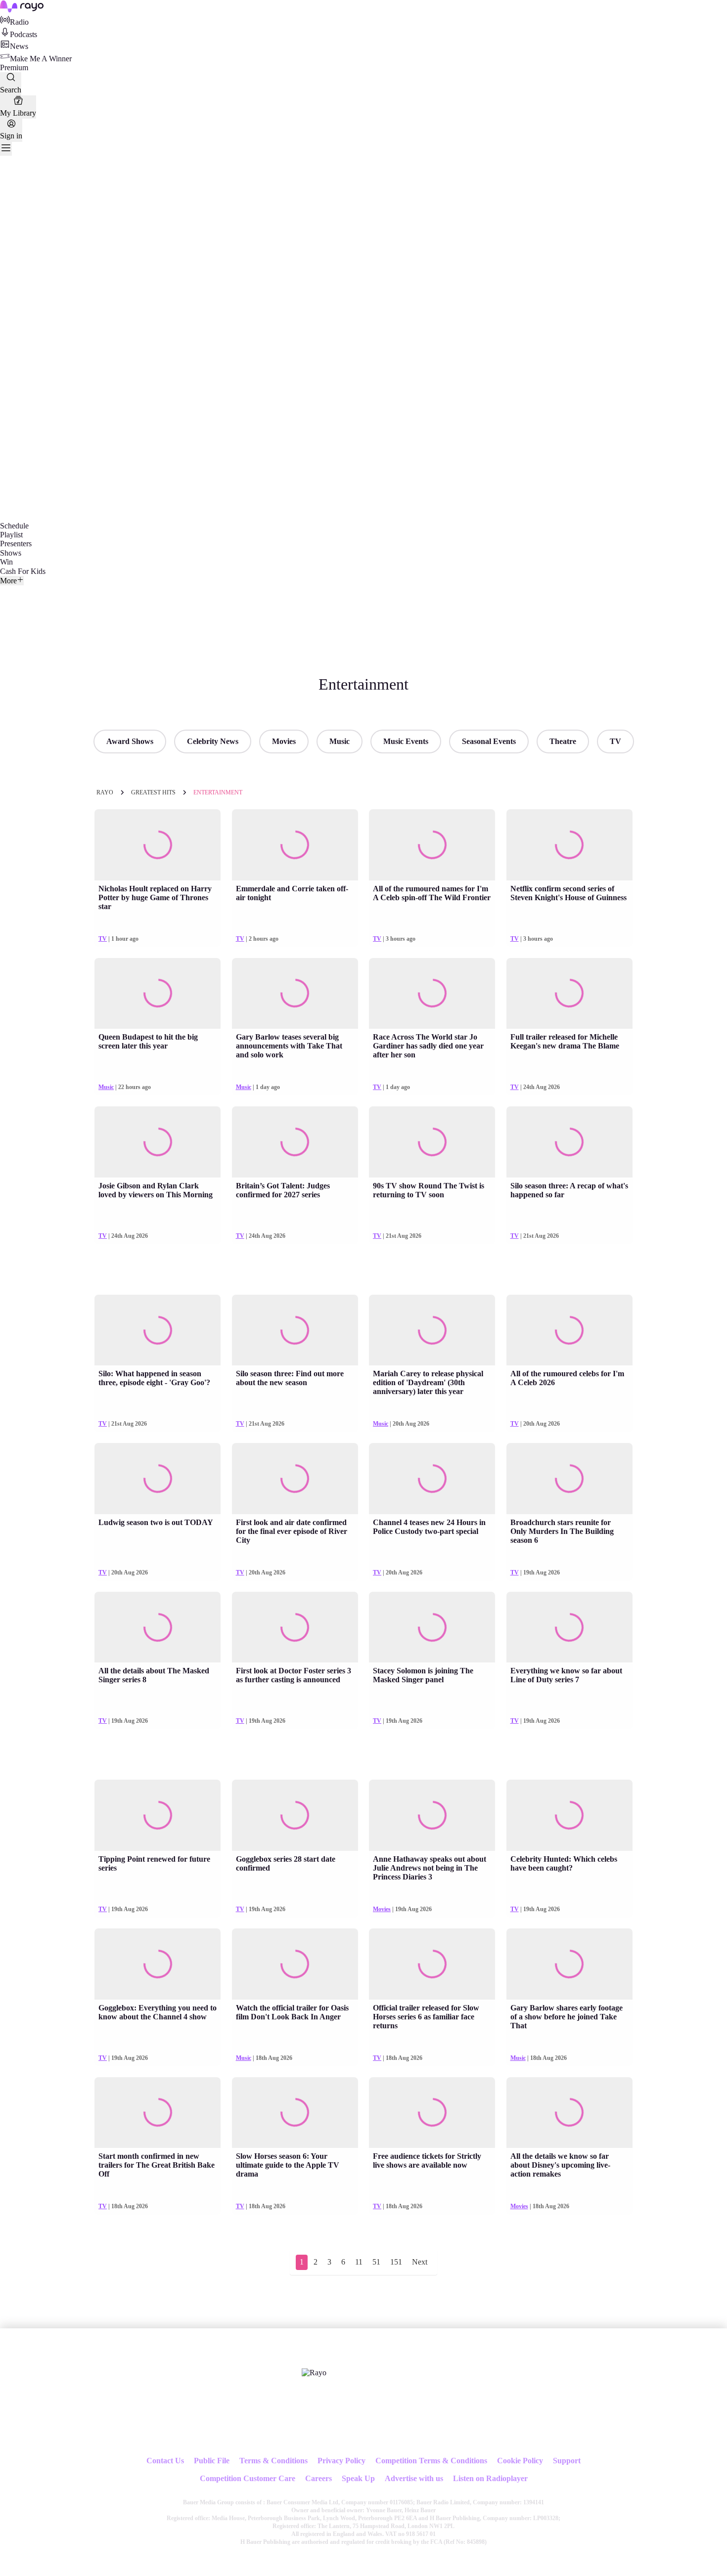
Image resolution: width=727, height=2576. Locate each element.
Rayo (105, 792)
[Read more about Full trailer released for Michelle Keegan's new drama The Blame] (569, 994)
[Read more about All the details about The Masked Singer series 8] (158, 1627)
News (19, 46)
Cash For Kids (23, 571)
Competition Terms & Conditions (431, 2461)
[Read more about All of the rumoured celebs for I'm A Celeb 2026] (569, 1330)
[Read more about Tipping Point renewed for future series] (158, 1815)
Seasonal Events (489, 741)
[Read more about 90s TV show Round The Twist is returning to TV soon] (432, 1142)
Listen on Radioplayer (490, 2478)
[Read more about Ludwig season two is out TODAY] (158, 1479)
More (8, 581)
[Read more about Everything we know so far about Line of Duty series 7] (569, 1627)
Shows (11, 553)
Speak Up (358, 2478)
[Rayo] (314, 2373)
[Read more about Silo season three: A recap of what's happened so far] (569, 1142)
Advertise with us (414, 2478)
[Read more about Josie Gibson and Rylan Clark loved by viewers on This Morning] (158, 1142)
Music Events (406, 741)
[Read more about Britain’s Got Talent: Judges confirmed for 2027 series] (295, 1142)
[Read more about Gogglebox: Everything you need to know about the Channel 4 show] (158, 1964)
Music (340, 741)
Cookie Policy (520, 2461)
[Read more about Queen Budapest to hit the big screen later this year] (158, 994)
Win (6, 562)
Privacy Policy (341, 2461)
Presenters (16, 544)
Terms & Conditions (273, 2461)
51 (376, 2262)
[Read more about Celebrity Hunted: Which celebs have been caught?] (569, 1815)
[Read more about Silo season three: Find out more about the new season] (295, 1330)
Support (567, 2461)
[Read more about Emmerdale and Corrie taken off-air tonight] (295, 845)
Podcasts (23, 34)
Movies (284, 741)
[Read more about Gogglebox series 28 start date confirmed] (295, 1815)
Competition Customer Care (248, 2478)
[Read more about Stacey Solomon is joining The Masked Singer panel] (432, 1627)
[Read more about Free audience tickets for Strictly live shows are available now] (432, 2113)
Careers (318, 2478)
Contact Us (165, 2461)
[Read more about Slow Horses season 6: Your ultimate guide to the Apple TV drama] (295, 2113)
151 (396, 2262)
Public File (212, 2461)
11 (359, 2262)
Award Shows (130, 741)
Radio (19, 22)
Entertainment (218, 792)
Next (420, 2262)
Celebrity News (213, 741)
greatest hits (153, 792)
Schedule (14, 526)
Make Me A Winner (41, 59)
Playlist (11, 535)
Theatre (563, 741)
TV (615, 741)
